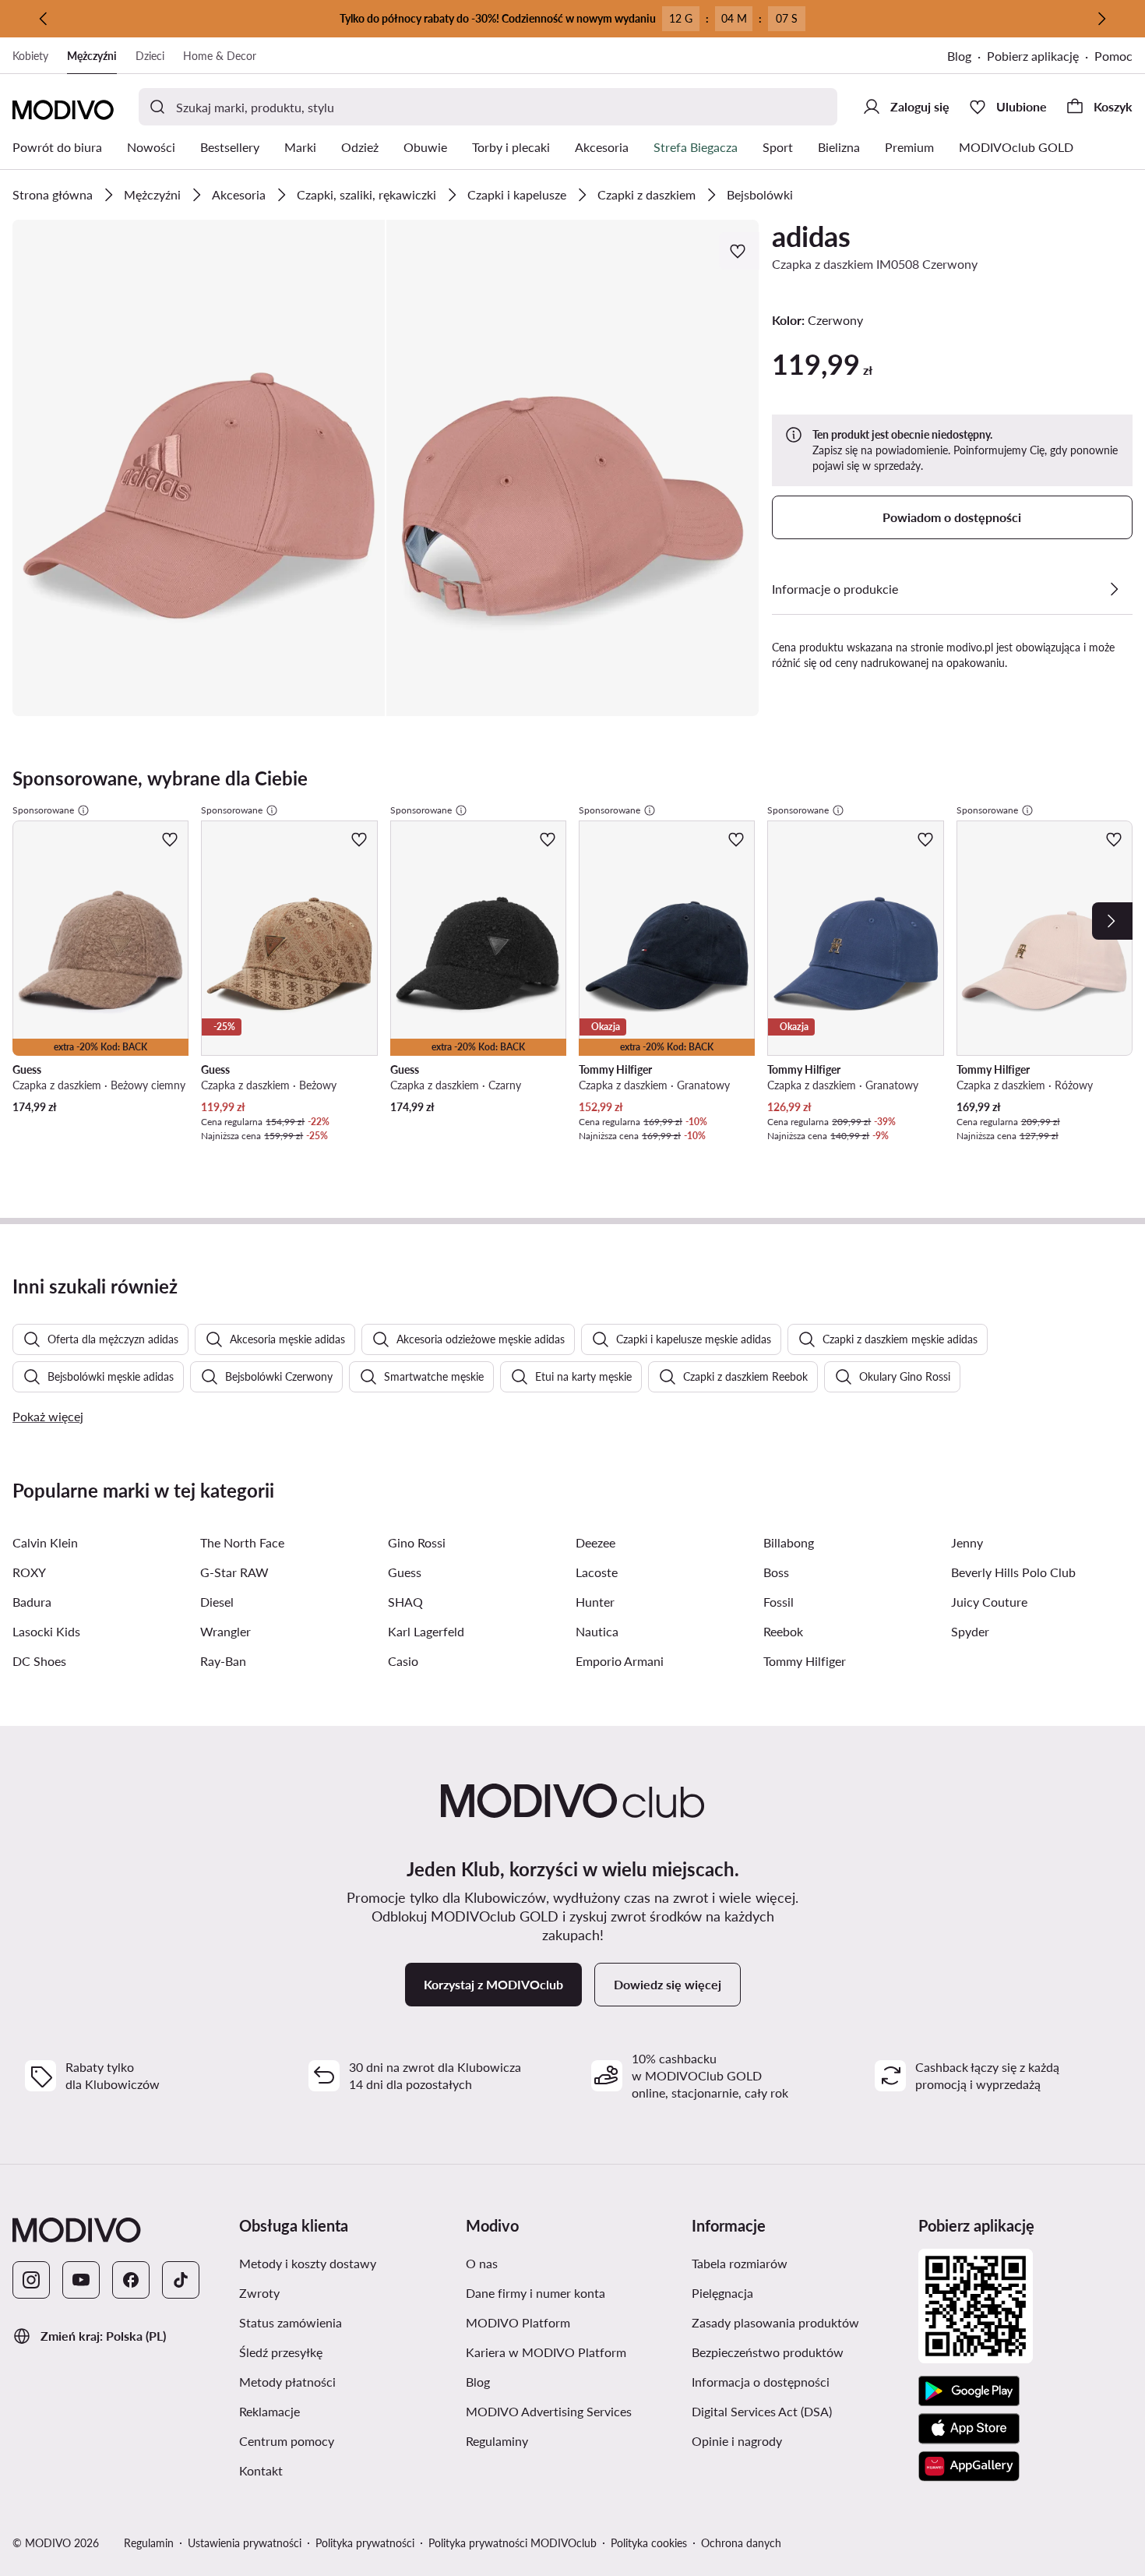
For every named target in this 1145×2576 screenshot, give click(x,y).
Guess (405, 1572)
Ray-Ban (223, 1661)
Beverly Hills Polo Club (1013, 1572)
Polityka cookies (649, 2543)
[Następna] (1101, 19)
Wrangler (225, 1631)
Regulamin (149, 2543)
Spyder (970, 1631)
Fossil (779, 1602)
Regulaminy (571, 2440)
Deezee (595, 1542)
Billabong (789, 1542)
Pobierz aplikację (1041, 57)
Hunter (595, 1602)
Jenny (967, 1542)
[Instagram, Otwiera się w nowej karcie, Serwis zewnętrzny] (31, 2280)
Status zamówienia (346, 2322)
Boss (776, 1572)
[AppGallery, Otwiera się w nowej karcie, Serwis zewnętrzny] (969, 2466)
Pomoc (1113, 56)
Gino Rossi (417, 1542)
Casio (403, 1661)
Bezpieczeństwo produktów (799, 2352)
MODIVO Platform (573, 2322)
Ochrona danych (741, 2543)
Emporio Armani (620, 1661)
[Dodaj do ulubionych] (739, 251)
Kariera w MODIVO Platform (573, 2352)
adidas (811, 236)
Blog (967, 57)
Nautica (597, 1631)
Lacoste (597, 1572)
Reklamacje (343, 2411)
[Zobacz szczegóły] (1114, 589)
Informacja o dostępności (799, 2381)
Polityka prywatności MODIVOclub (513, 2543)
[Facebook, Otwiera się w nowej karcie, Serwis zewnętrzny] (131, 2280)
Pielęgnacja (796, 2292)
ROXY (29, 1572)
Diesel (217, 1602)
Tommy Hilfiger (805, 1661)
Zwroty (333, 2292)
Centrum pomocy (346, 2440)
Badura (32, 1602)
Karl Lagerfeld (426, 1631)
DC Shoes (39, 1661)
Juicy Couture (989, 1602)
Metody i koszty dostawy (346, 2263)
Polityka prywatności (365, 2543)
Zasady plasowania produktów (799, 2322)
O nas (556, 2263)
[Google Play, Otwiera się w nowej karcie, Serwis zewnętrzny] (969, 2391)
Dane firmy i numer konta (573, 2292)
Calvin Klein (45, 1542)
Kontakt (335, 2470)
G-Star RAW (234, 1572)
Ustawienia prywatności (245, 2543)
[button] (199, 468)
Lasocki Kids (46, 1631)
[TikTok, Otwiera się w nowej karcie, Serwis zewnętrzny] (181, 2280)
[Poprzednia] (44, 19)
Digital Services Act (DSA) (799, 2411)
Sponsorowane (43, 810)
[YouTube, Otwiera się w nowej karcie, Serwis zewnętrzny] (81, 2280)
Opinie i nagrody (799, 2440)
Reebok (783, 1631)
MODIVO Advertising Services (573, 2411)
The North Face (242, 1542)
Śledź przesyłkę (346, 2352)
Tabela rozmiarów (799, 2263)
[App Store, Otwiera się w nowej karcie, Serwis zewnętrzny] (969, 2429)
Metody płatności (346, 2381)
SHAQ (405, 1602)
